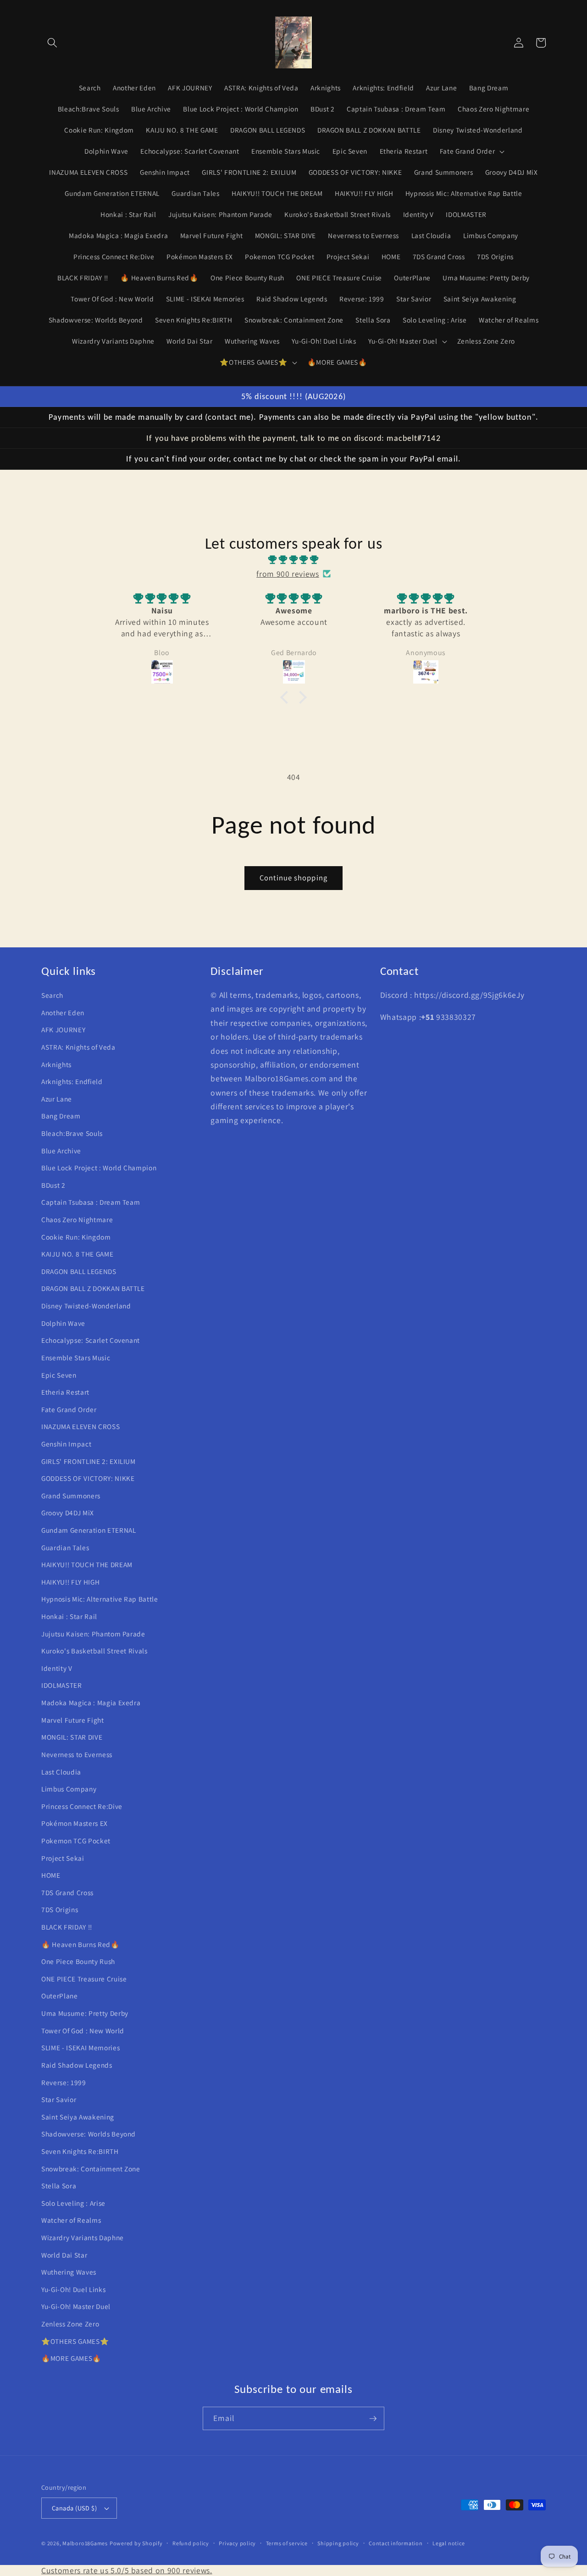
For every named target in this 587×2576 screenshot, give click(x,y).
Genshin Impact (66, 1444)
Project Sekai (63, 1858)
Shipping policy (338, 2543)
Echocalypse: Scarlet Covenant (91, 1340)
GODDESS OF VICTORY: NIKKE (88, 1478)
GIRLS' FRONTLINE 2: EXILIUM (89, 1461)
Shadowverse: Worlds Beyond (89, 2134)
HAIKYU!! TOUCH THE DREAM (87, 1564)
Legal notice (449, 2543)
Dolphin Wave (63, 1323)
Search (52, 995)
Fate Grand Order (69, 1409)
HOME (51, 1875)
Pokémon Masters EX (75, 1823)
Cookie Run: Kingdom (76, 1237)
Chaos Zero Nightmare (77, 1219)
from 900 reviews (288, 574)
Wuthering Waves (69, 2272)
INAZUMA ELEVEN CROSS (80, 1426)
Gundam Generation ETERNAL (89, 1530)
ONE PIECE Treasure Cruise (84, 1979)
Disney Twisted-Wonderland (86, 1306)
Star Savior (59, 2099)
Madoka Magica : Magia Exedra (91, 1702)
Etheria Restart (65, 1392)
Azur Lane (57, 1099)
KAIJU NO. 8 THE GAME (77, 1254)
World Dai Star (64, 2255)
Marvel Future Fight (73, 1720)
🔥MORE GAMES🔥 (71, 2358)
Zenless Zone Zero (70, 2324)
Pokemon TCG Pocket (76, 1841)
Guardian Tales (65, 1547)
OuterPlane (60, 1996)
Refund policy (191, 2543)
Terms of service (287, 2543)
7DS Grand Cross (67, 1892)
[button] (52, 43)
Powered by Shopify (136, 2543)
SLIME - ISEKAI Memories (80, 2047)
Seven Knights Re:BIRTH (80, 2151)
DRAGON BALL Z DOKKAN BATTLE (93, 1288)
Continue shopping (293, 878)
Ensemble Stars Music (76, 1358)
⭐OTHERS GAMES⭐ (75, 2341)
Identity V (57, 1668)
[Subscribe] (373, 2419)
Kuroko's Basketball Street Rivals (94, 1651)
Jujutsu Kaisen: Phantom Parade (93, 1634)
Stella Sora (59, 2186)
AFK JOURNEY (63, 1029)
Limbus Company (69, 1789)
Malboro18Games (85, 2543)
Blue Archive (61, 1151)
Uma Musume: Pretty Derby (85, 2013)
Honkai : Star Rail (69, 1616)
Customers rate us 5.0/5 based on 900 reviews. (127, 2570)
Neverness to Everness (77, 1754)
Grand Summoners (71, 1496)
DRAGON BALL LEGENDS (79, 1271)
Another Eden (63, 1013)
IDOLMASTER (62, 1685)
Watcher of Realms (71, 2220)
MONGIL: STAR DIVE (72, 1737)
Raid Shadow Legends (77, 2065)
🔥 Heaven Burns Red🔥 (80, 1944)
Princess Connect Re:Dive (82, 1806)
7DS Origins (60, 1909)
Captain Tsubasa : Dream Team (91, 1202)
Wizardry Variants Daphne (83, 2237)
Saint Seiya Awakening (78, 2117)
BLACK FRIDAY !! (67, 1927)
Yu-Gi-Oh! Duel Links (73, 2289)
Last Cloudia (61, 1772)
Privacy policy (237, 2543)
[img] (293, 560)
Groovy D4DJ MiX (68, 1513)
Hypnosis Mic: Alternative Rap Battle (100, 1599)
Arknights (56, 1064)
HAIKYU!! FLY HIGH (70, 1582)
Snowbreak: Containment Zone (91, 2169)
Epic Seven (59, 1375)
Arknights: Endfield (72, 1081)
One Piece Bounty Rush (78, 1961)
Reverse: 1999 (64, 2082)
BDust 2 (53, 1185)
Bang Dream (61, 1116)
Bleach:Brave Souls (72, 1133)
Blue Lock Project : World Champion (99, 1168)
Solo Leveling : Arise (73, 2203)
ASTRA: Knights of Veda (78, 1047)
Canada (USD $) (74, 2508)
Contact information (396, 2543)
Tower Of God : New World (83, 2031)
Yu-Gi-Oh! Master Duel (76, 2306)
